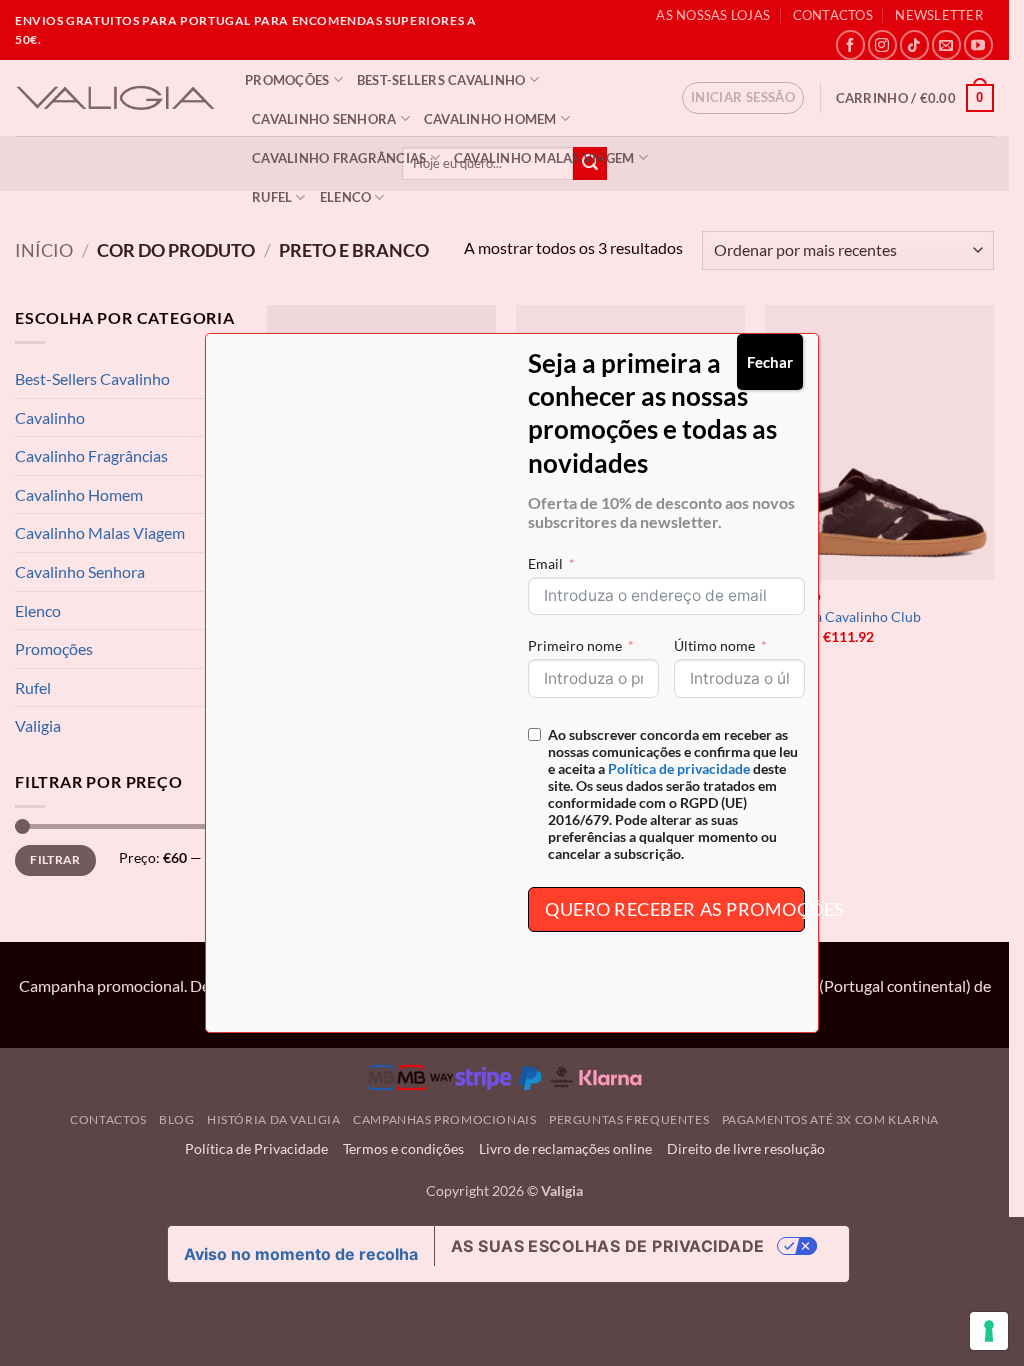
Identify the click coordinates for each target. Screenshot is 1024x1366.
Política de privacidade (679, 768)
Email (545, 563)
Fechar (770, 362)
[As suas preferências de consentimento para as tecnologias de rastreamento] (989, 1331)
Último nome (714, 645)
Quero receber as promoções (675, 909)
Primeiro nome (575, 645)
